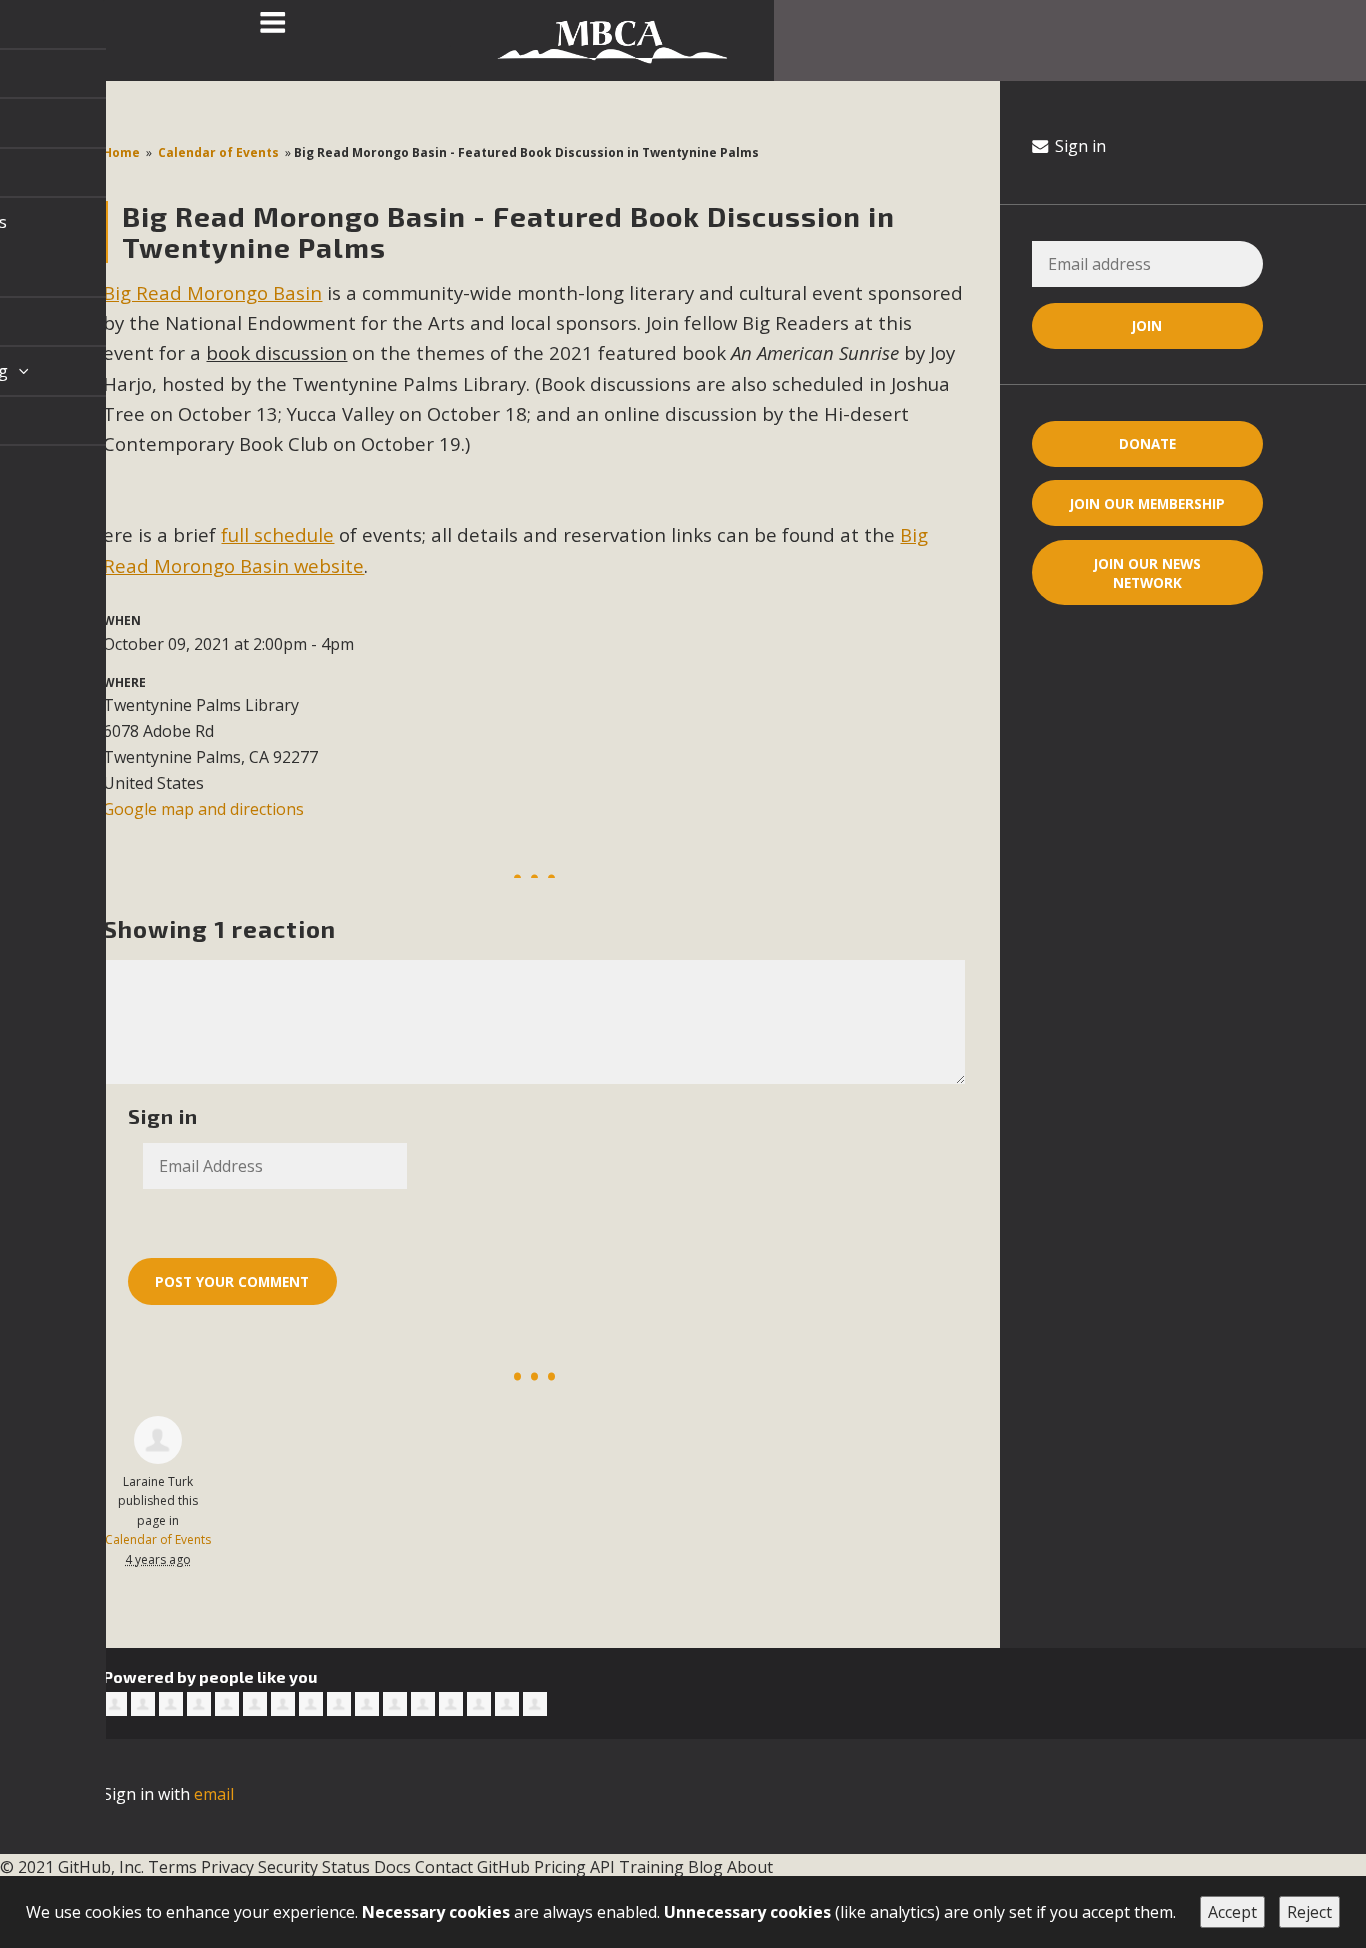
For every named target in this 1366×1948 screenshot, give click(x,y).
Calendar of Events (218, 152)
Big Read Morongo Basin (212, 292)
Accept (1232, 1912)
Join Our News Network (1147, 573)
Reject (1309, 1912)
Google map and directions (203, 809)
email (214, 1794)
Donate (1147, 443)
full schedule (277, 534)
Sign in (1078, 146)
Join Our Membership (1147, 503)
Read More (683, 1863)
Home (121, 152)
